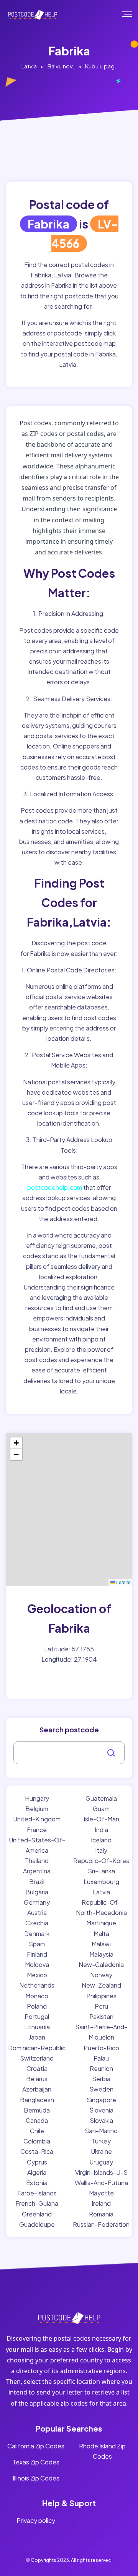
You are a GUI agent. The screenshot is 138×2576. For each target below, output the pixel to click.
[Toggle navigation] (132, 14)
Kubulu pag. (101, 66)
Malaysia (101, 1954)
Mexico (37, 1975)
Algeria (37, 2172)
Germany (37, 1902)
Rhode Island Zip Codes (102, 2451)
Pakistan (101, 2016)
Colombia (37, 2141)
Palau (101, 2058)
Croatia (37, 2068)
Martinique (101, 1923)
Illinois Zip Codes (36, 2478)
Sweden (101, 2089)
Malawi (101, 1944)
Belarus (37, 2079)
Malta (101, 1934)
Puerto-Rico (101, 2048)
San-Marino (101, 2131)
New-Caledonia (101, 1964)
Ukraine (101, 2151)
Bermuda (37, 2110)
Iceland (101, 1840)
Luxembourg (101, 1882)
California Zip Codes (36, 2446)
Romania (101, 2214)
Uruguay (101, 2162)
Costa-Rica (37, 2151)
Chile (37, 2131)
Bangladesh (37, 2100)
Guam (101, 1809)
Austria (37, 1913)
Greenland (37, 2214)
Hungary (37, 1798)
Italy (101, 1850)
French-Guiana (37, 2203)
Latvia (29, 66)
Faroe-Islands (37, 2193)
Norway (101, 1975)
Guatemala (101, 1798)
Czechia (37, 1923)
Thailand (37, 1861)
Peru (101, 2006)
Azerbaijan (37, 2089)
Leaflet (123, 1582)
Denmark (37, 1934)
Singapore (101, 2100)
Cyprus (37, 2162)
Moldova (37, 1964)
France (37, 1830)
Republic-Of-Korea (101, 1861)
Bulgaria (37, 1892)
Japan (37, 2037)
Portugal (37, 2016)
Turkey (101, 2141)
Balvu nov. (61, 66)
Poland (37, 2006)
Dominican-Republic (37, 2048)
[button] (16, 1443)
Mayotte (101, 2193)
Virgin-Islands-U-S (101, 2172)
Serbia (101, 2079)
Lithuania (37, 2027)
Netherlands (37, 1985)
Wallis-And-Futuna (101, 2183)
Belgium (37, 1809)
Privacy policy (36, 2520)
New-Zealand (101, 1985)
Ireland (101, 2203)
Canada (37, 2120)
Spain (37, 1944)
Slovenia (101, 2110)
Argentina (37, 1871)
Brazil (37, 1882)
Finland (37, 1954)
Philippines (101, 1996)
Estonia (37, 2183)
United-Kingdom (37, 1819)
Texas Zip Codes (36, 2462)
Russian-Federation (101, 2224)
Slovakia (101, 2120)
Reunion (101, 2068)
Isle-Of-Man (101, 1819)
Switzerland (37, 2058)
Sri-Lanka (101, 1871)
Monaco (37, 1996)
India (101, 1830)
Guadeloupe (37, 2224)
